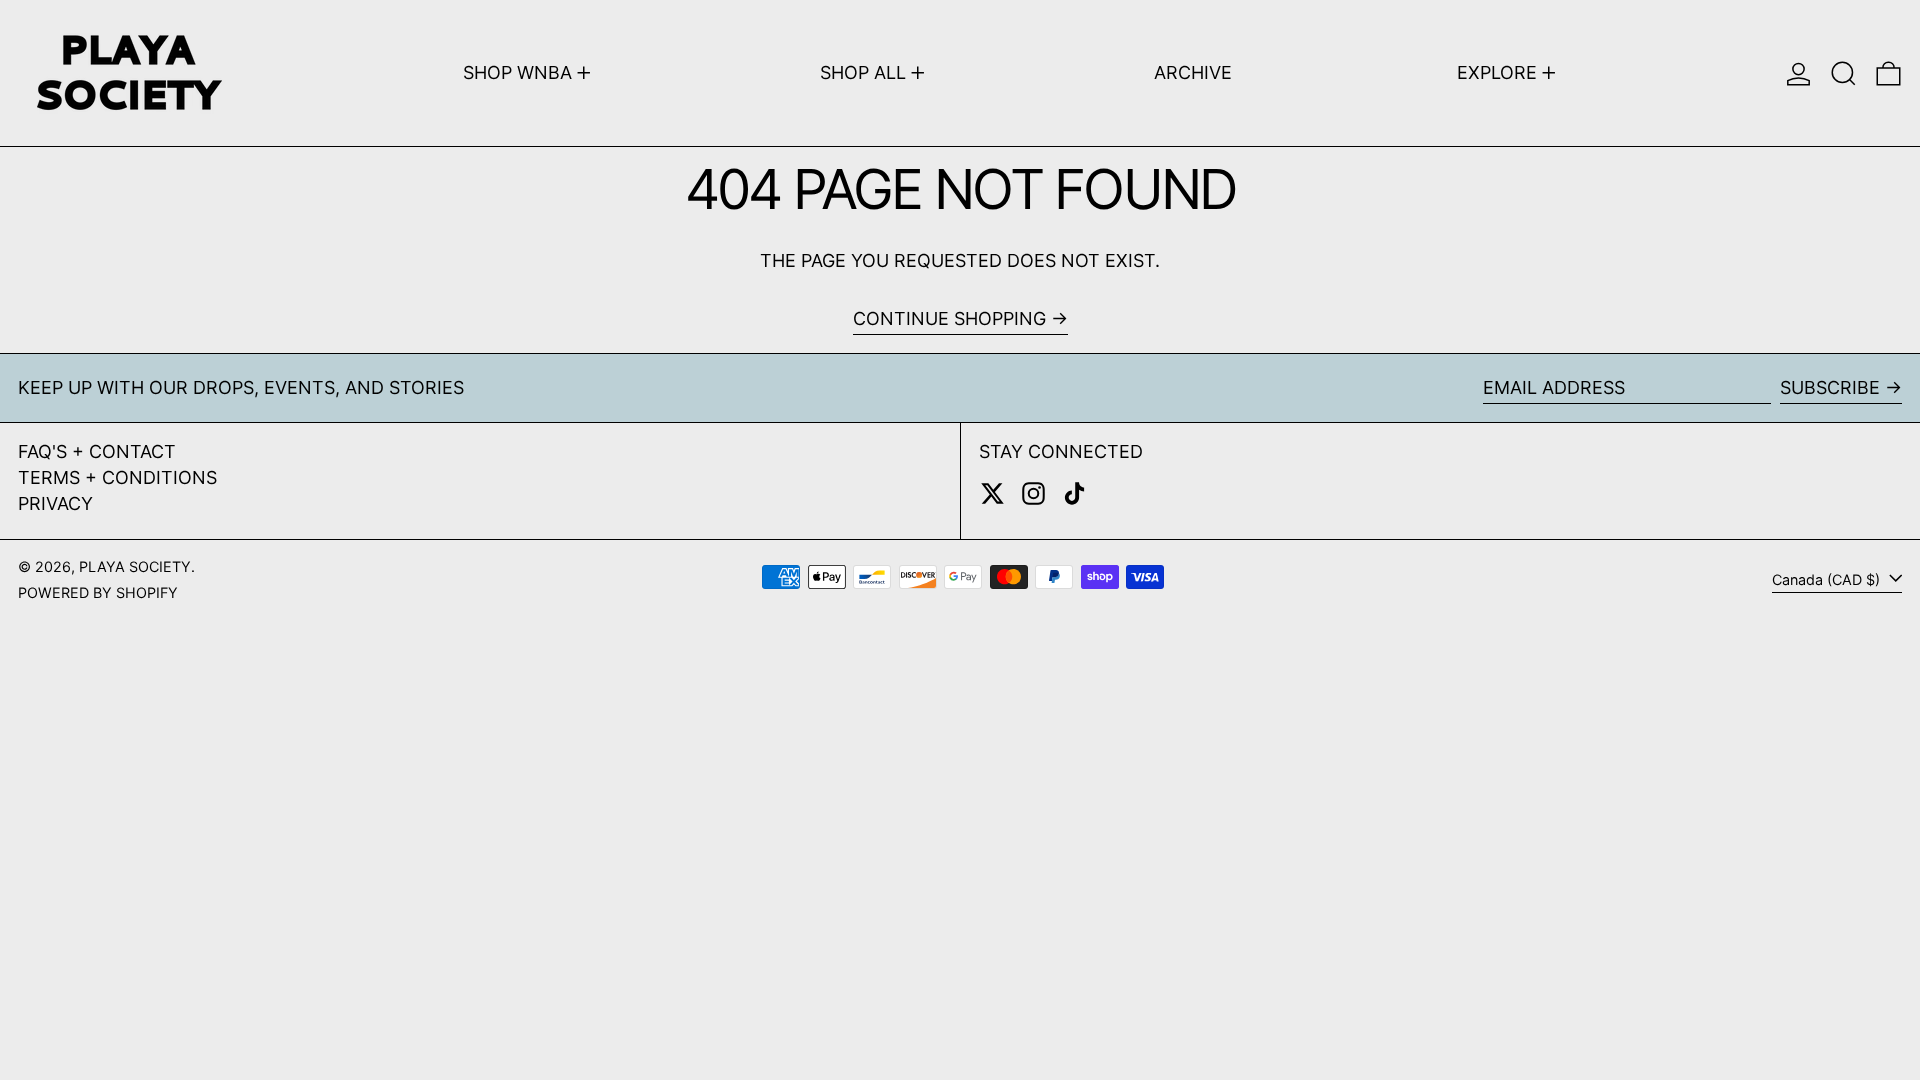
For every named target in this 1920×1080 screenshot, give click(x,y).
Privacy (55, 503)
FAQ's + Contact (97, 451)
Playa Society (135, 566)
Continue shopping (949, 318)
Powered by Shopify (98, 592)
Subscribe (1830, 387)
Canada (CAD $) (1828, 579)
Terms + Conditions (117, 477)
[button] (1843, 73)
